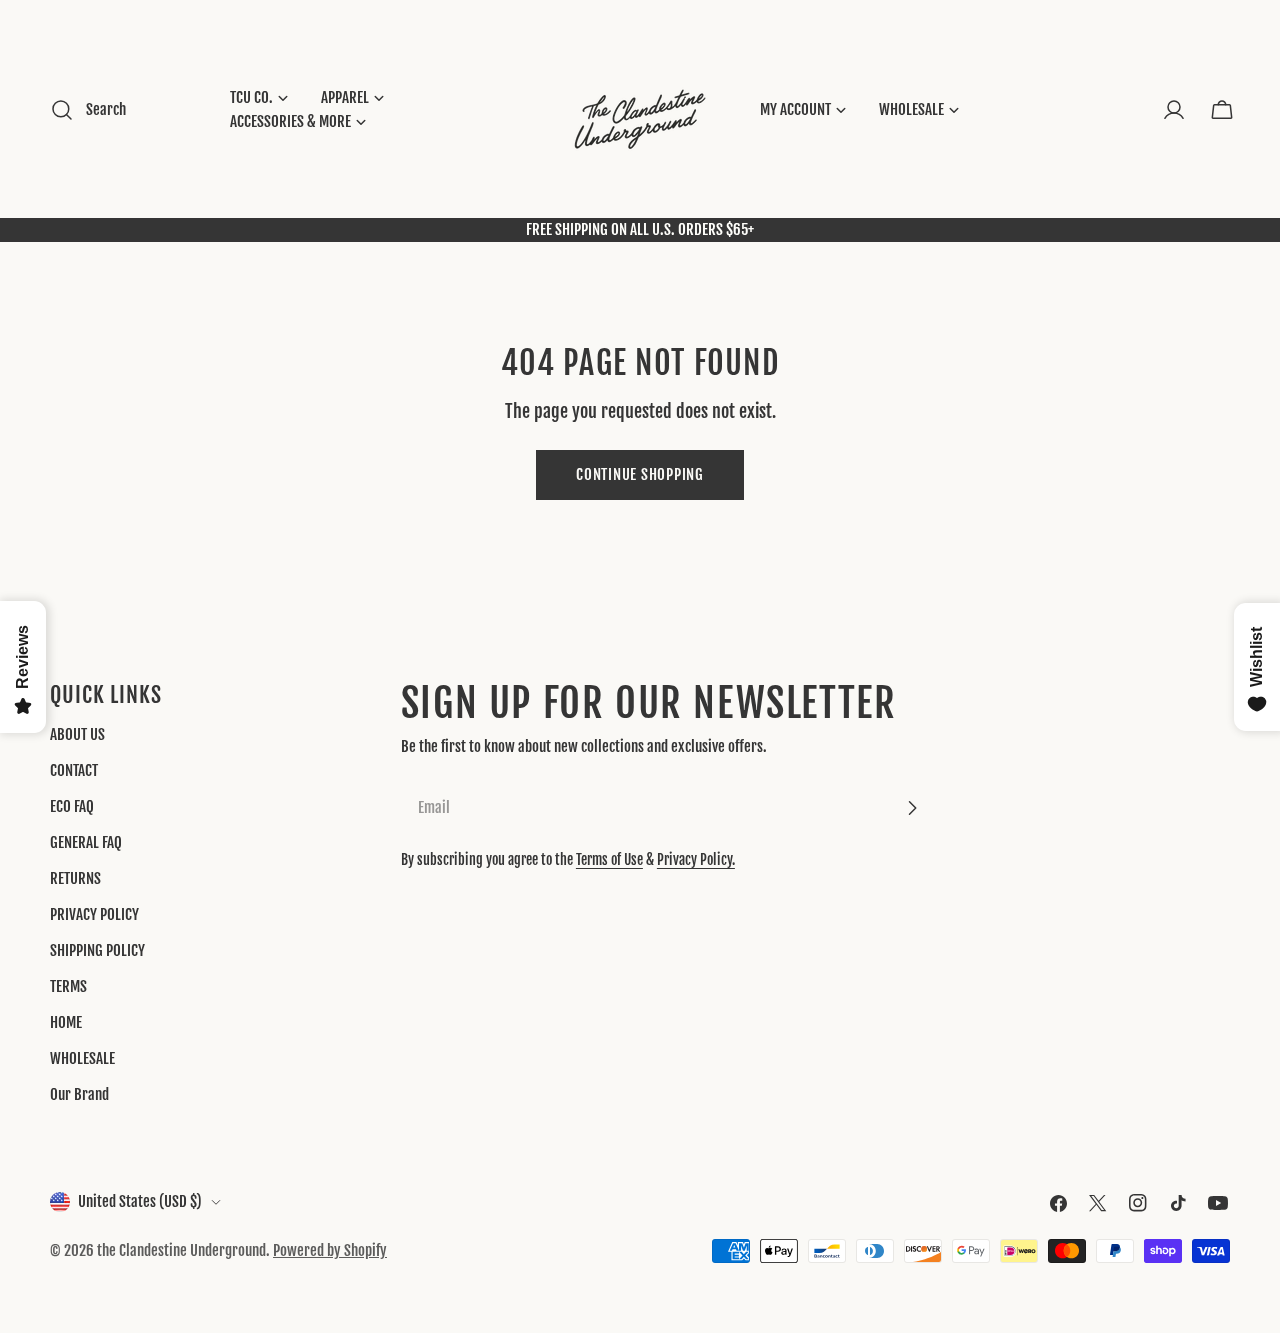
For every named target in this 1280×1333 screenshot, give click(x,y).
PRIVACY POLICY (94, 914)
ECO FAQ (72, 806)
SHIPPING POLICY (97, 950)
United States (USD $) (140, 1201)
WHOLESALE (82, 1058)
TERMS (68, 986)
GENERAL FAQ (86, 842)
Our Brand (79, 1094)
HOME (66, 1022)
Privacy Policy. (696, 859)
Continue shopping (640, 474)
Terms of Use (609, 859)
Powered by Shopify (330, 1250)
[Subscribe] (912, 808)
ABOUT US (77, 734)
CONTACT (74, 770)
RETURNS (75, 878)
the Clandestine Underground (181, 1250)
